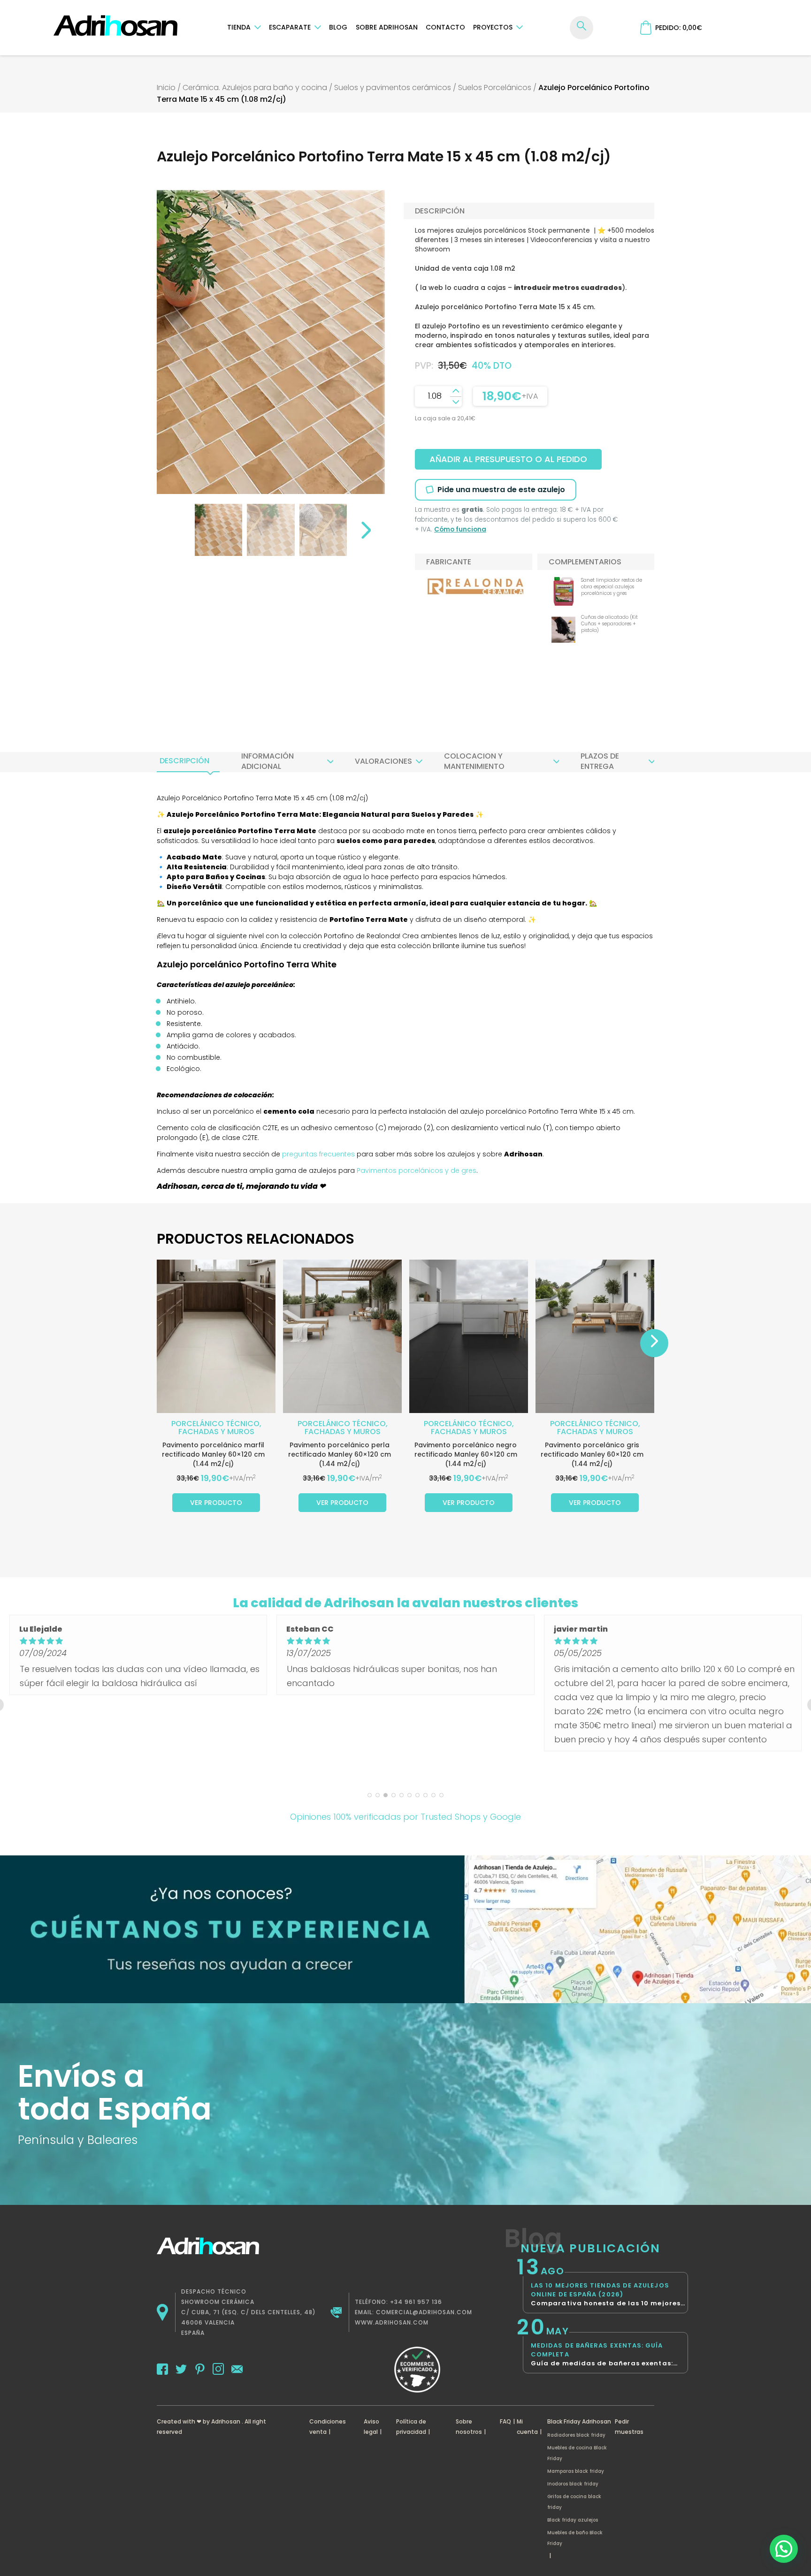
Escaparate (290, 27)
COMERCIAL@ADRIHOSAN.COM (424, 2312)
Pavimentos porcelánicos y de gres (417, 1170)
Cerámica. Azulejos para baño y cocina (255, 87)
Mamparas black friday (576, 2471)
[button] (784, 2549)
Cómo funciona (460, 529)
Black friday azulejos (573, 2520)
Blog (338, 27)
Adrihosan (226, 2421)
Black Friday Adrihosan (579, 2421)
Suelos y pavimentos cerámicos (393, 87)
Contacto (445, 27)
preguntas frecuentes (318, 1154)
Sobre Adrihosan (387, 27)
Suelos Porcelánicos (495, 87)
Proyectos (493, 27)
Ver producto (216, 1503)
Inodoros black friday (573, 2484)
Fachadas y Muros (216, 1432)
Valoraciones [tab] (383, 761)
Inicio (166, 87)
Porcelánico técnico (215, 1424)
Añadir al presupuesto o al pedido (508, 459)
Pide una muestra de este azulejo (501, 490)
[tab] (184, 761)
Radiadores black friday (576, 2435)
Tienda (239, 27)
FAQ (505, 2421)
